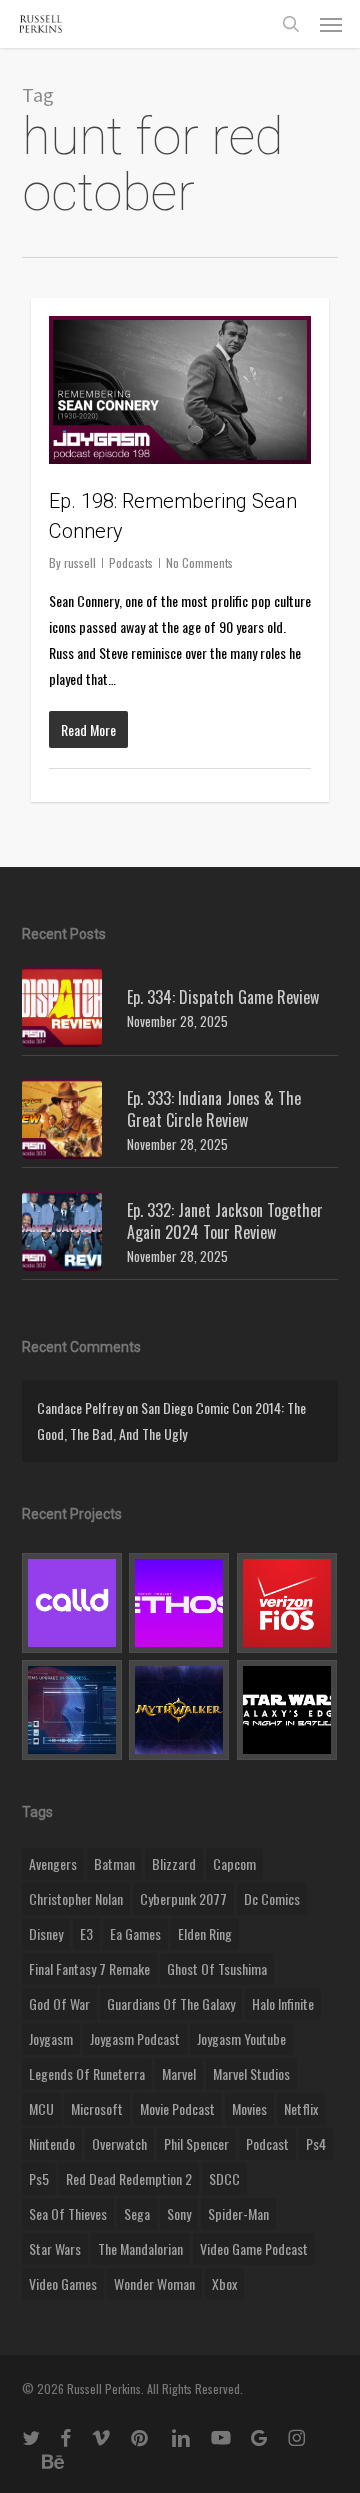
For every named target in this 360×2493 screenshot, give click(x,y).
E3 (86, 1933)
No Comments (199, 562)
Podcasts (131, 562)
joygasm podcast (135, 2038)
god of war (59, 2003)
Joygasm (51, 2038)
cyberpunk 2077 (183, 1898)
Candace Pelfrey (80, 1407)
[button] (331, 24)
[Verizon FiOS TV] (287, 1603)
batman (114, 1863)
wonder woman (154, 2283)
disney (46, 1933)
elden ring (205, 1933)
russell (80, 562)
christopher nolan (76, 1898)
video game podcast (254, 2248)
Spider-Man (238, 2213)
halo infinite (283, 2003)
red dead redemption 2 (129, 2178)
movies (249, 2108)
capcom (234, 1863)
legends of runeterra (87, 2073)
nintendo (52, 2143)
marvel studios (251, 2073)
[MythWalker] (179, 1710)
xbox (224, 2283)
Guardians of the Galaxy (171, 2003)
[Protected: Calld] (72, 1603)
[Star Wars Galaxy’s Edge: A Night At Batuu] (287, 1710)
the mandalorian (140, 2248)
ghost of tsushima (217, 1968)
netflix (301, 2108)
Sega (137, 2213)
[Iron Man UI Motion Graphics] (72, 1710)
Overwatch (119, 2143)
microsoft (97, 2108)
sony (179, 2213)
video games (63, 2283)
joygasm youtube (241, 2038)
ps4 (316, 2143)
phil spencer (196, 2143)
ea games (135, 1933)
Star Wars (55, 2248)
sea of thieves (68, 2213)
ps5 (39, 2178)
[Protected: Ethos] (179, 1603)
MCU (41, 2108)
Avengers (53, 1863)
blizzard (174, 1863)
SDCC (224, 2178)
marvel (179, 2073)
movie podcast (177, 2108)
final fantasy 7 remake (89, 1968)
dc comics (272, 1898)
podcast (267, 2143)
